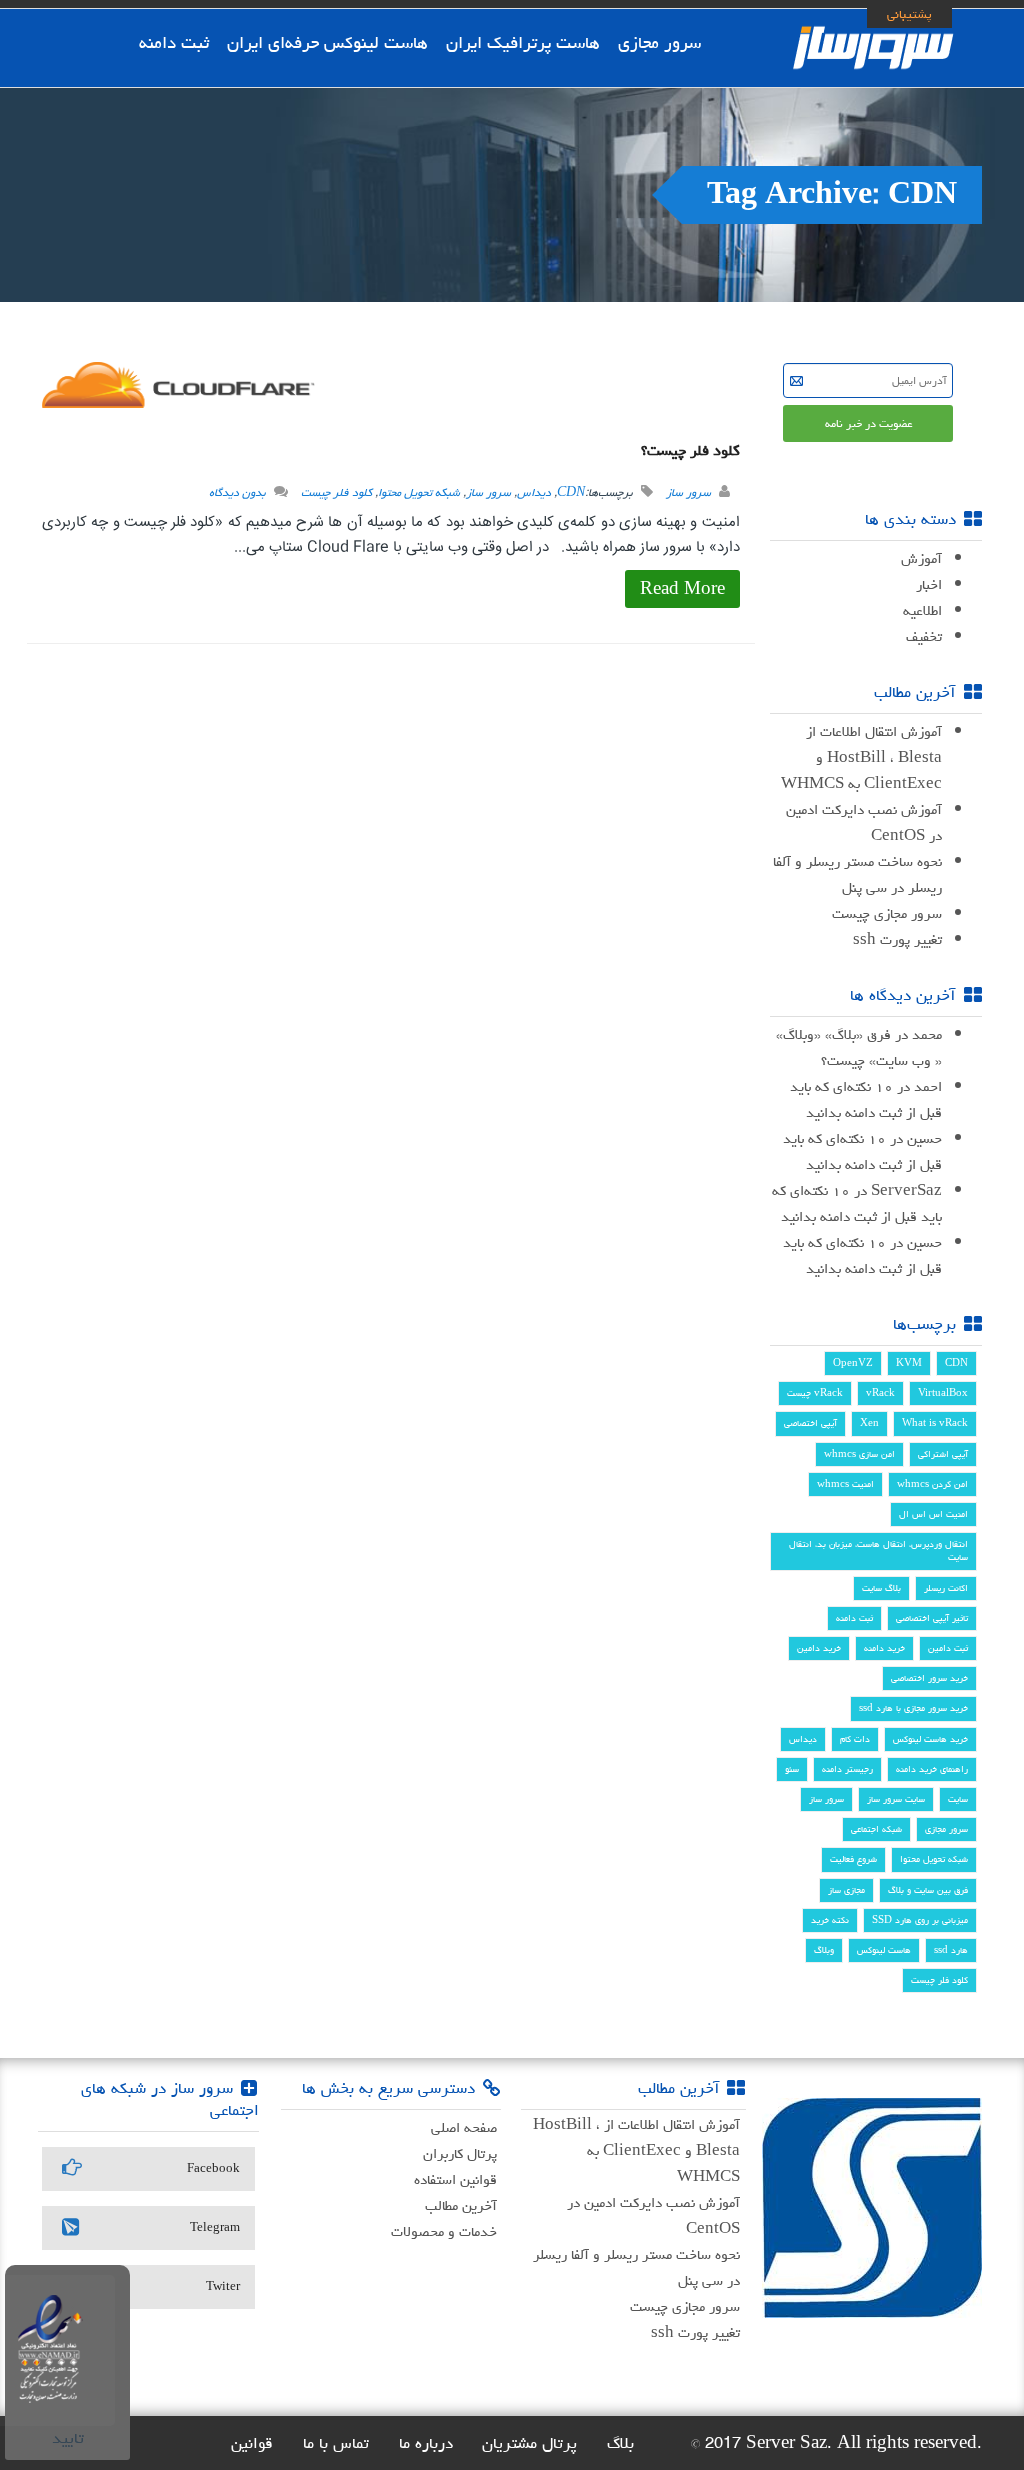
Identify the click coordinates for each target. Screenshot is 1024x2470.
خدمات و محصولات (444, 2231)
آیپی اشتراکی (943, 1454)
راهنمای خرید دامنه (932, 1769)
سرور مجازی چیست (887, 913)
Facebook (213, 2168)
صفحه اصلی (464, 2127)
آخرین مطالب (461, 2205)
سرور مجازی (659, 42)
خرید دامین (819, 1648)
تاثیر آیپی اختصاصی (932, 1618)
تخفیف (924, 636)
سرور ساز (688, 492)
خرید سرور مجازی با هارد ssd (913, 1708)
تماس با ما (336, 2443)
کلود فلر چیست (336, 492)
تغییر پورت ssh (897, 939)
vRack (880, 1393)
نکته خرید (830, 1920)
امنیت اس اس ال (933, 1514)
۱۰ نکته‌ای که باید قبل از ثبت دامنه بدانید (866, 1099)
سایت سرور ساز (896, 1799)
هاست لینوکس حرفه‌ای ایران (327, 42)
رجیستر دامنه (847, 1769)
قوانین (252, 2443)
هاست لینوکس (884, 1950)
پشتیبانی (909, 14)
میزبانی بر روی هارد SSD (920, 1920)
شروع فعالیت (853, 1859)
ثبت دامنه (174, 42)
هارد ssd (951, 1950)
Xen (869, 1423)
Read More (682, 589)
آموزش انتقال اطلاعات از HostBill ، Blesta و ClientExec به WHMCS (861, 757)
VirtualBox (943, 1393)
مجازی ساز (846, 1890)
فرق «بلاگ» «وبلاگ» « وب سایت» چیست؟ (859, 1047)
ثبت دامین (948, 1648)
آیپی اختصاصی (810, 1423)
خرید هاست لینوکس (930, 1739)
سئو (792, 1769)
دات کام (855, 1739)
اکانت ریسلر (946, 1588)
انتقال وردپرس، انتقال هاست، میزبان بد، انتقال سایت (878, 1550)
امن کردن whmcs (932, 1484)
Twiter (223, 2286)
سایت (958, 1799)
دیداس (534, 492)
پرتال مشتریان (529, 2443)
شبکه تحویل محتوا (419, 492)
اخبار (929, 584)
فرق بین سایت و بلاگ (928, 1890)
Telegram (215, 2227)
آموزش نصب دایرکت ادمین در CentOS (864, 822)
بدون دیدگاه (237, 492)
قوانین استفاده (455, 2179)
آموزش (921, 558)
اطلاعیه (922, 610)
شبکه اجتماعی (876, 1829)
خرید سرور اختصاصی (929, 1678)
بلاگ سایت (881, 1588)
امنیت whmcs (845, 1484)
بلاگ (620, 2443)
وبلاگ (824, 1950)
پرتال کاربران (460, 2153)
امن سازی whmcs (859, 1454)
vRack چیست (815, 1393)
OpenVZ (853, 1363)
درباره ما (426, 2443)
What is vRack (935, 1423)
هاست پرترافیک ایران (523, 42)
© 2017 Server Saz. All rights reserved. (836, 2443)
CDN (571, 492)
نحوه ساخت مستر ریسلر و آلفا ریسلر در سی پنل (857, 874)
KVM (909, 1363)
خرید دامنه (884, 1648)
